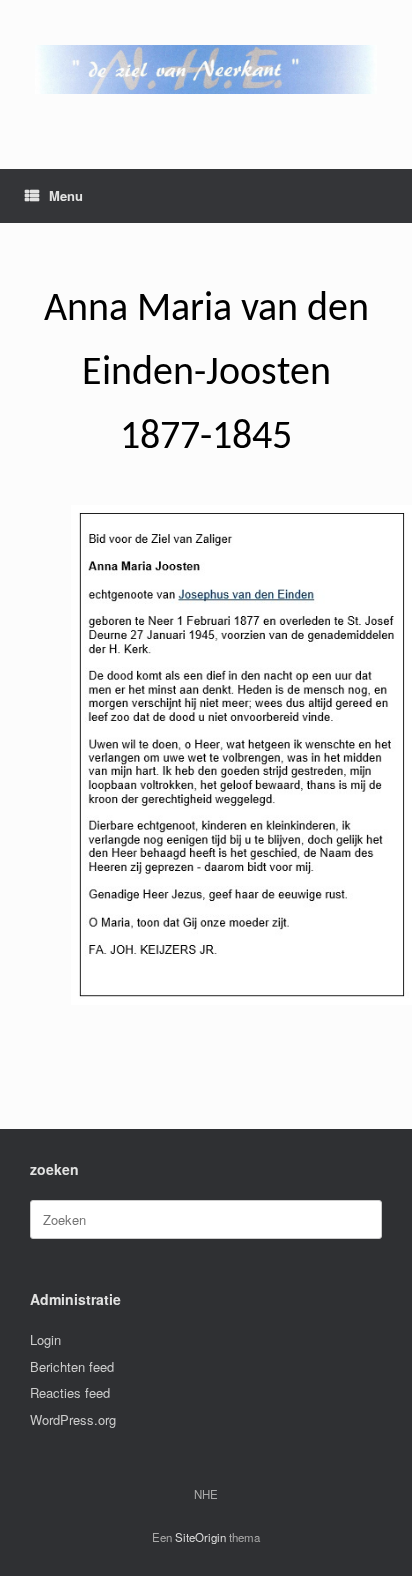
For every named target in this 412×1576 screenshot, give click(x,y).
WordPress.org (73, 1419)
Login (45, 1339)
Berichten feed (72, 1366)
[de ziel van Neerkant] (206, 69)
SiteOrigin (200, 1537)
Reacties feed (70, 1392)
